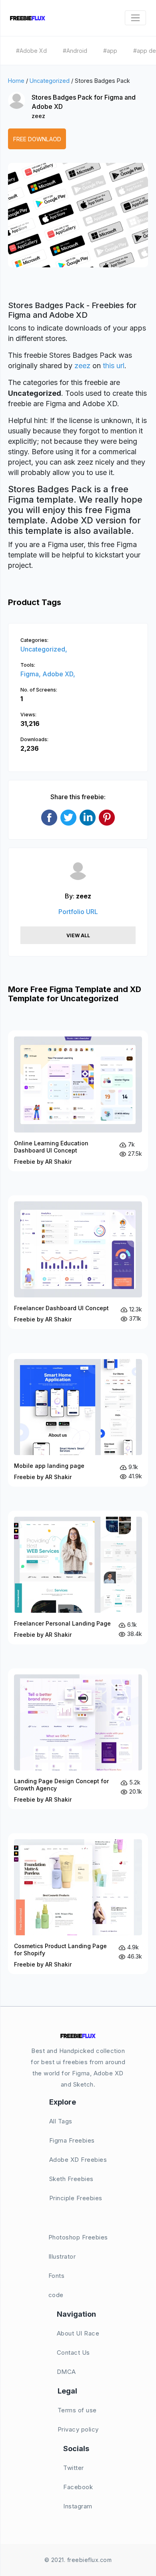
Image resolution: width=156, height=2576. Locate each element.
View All (78, 935)
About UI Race (78, 2333)
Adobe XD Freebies (78, 2160)
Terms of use (77, 2410)
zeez (38, 116)
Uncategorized (50, 81)
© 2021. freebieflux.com (78, 2560)
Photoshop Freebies (78, 2237)
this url (114, 366)
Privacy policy (78, 2429)
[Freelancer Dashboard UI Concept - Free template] (78, 1262)
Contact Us (73, 2352)
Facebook (78, 2487)
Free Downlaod (37, 139)
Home (16, 81)
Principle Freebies (76, 2198)
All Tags (61, 2121)
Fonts (57, 2276)
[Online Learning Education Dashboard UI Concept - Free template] (78, 1101)
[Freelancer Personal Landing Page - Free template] (78, 1578)
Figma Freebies (72, 2140)
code (56, 2295)
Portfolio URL (78, 912)
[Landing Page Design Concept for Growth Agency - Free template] (78, 1739)
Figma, (31, 674)
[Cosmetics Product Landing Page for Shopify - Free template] (78, 1904)
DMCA (66, 2372)
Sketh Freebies (71, 2179)
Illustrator (62, 2256)
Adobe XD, (59, 674)
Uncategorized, (44, 649)
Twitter (74, 2468)
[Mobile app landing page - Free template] (78, 1420)
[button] (23, 223)
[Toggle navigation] (135, 18)
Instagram (78, 2506)
